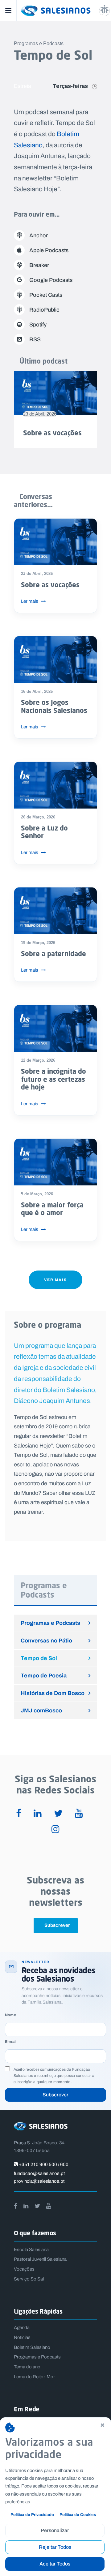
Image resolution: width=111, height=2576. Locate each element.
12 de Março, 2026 (38, 1060)
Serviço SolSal (29, 2279)
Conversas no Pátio (46, 1640)
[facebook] (19, 1814)
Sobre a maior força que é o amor (52, 1209)
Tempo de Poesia (44, 1675)
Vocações (24, 2269)
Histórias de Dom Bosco (53, 1693)
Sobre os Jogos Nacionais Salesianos (54, 706)
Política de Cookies (78, 2515)
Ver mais (55, 1280)
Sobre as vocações (52, 433)
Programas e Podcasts (50, 1623)
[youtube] (79, 1814)
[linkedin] (38, 1814)
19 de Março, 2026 (38, 943)
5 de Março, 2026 (37, 1194)
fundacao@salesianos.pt (39, 2173)
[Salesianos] (63, 11)
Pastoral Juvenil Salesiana (40, 2259)
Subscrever (55, 2095)
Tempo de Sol (39, 1658)
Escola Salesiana (31, 2250)
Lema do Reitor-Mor (34, 2377)
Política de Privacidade (32, 2515)
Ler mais (30, 601)
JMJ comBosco (41, 1710)
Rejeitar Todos (55, 2547)
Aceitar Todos (55, 2564)
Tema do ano (27, 2367)
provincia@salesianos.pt (39, 2181)
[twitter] (58, 1814)
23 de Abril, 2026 (40, 414)
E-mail (11, 2042)
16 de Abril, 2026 (37, 691)
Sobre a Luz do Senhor (44, 832)
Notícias (22, 2337)
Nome (10, 2015)
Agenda (22, 2328)
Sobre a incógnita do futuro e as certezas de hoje (53, 1079)
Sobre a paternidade (53, 954)
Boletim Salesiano (32, 2347)
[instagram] (55, 1830)
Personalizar (55, 2530)
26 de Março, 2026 (38, 817)
